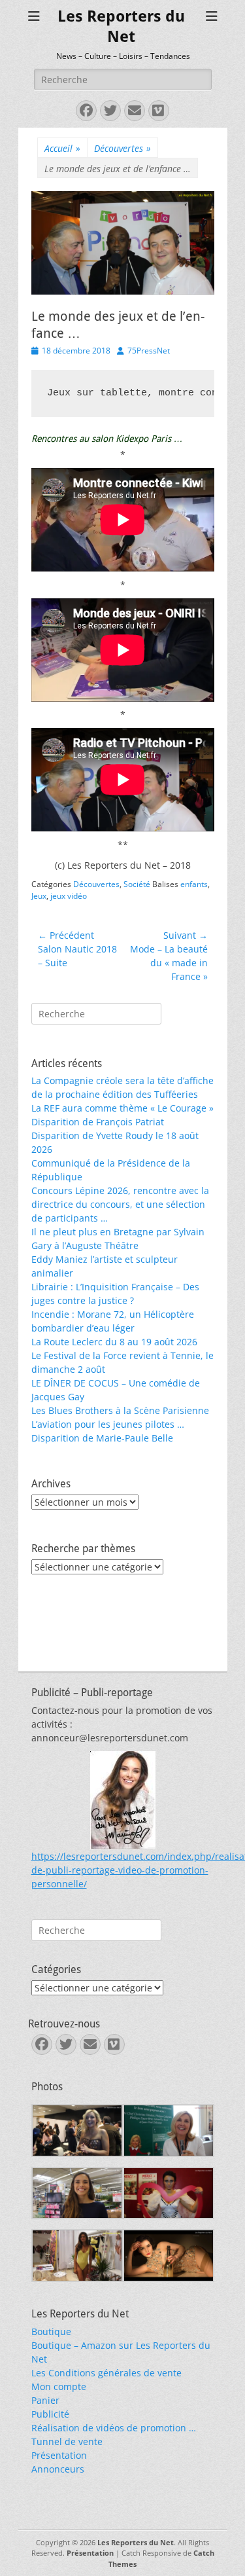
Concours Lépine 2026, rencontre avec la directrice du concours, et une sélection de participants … (120, 1204)
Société (137, 884)
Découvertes (122, 148)
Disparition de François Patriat (98, 1122)
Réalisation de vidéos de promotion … (114, 2428)
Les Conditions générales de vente (106, 2373)
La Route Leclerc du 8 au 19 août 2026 (114, 1342)
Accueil (62, 148)
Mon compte (59, 2386)
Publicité (50, 2414)
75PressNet (149, 351)
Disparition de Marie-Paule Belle (102, 1438)
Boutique (51, 2331)
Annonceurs (58, 2469)
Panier (45, 2400)
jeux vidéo (69, 896)
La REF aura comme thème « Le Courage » (122, 1108)
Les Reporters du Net (136, 2542)
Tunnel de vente (67, 2441)
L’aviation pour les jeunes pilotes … (108, 1424)
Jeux (39, 896)
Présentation (59, 2455)
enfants (194, 884)
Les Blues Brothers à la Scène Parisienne (120, 1410)
